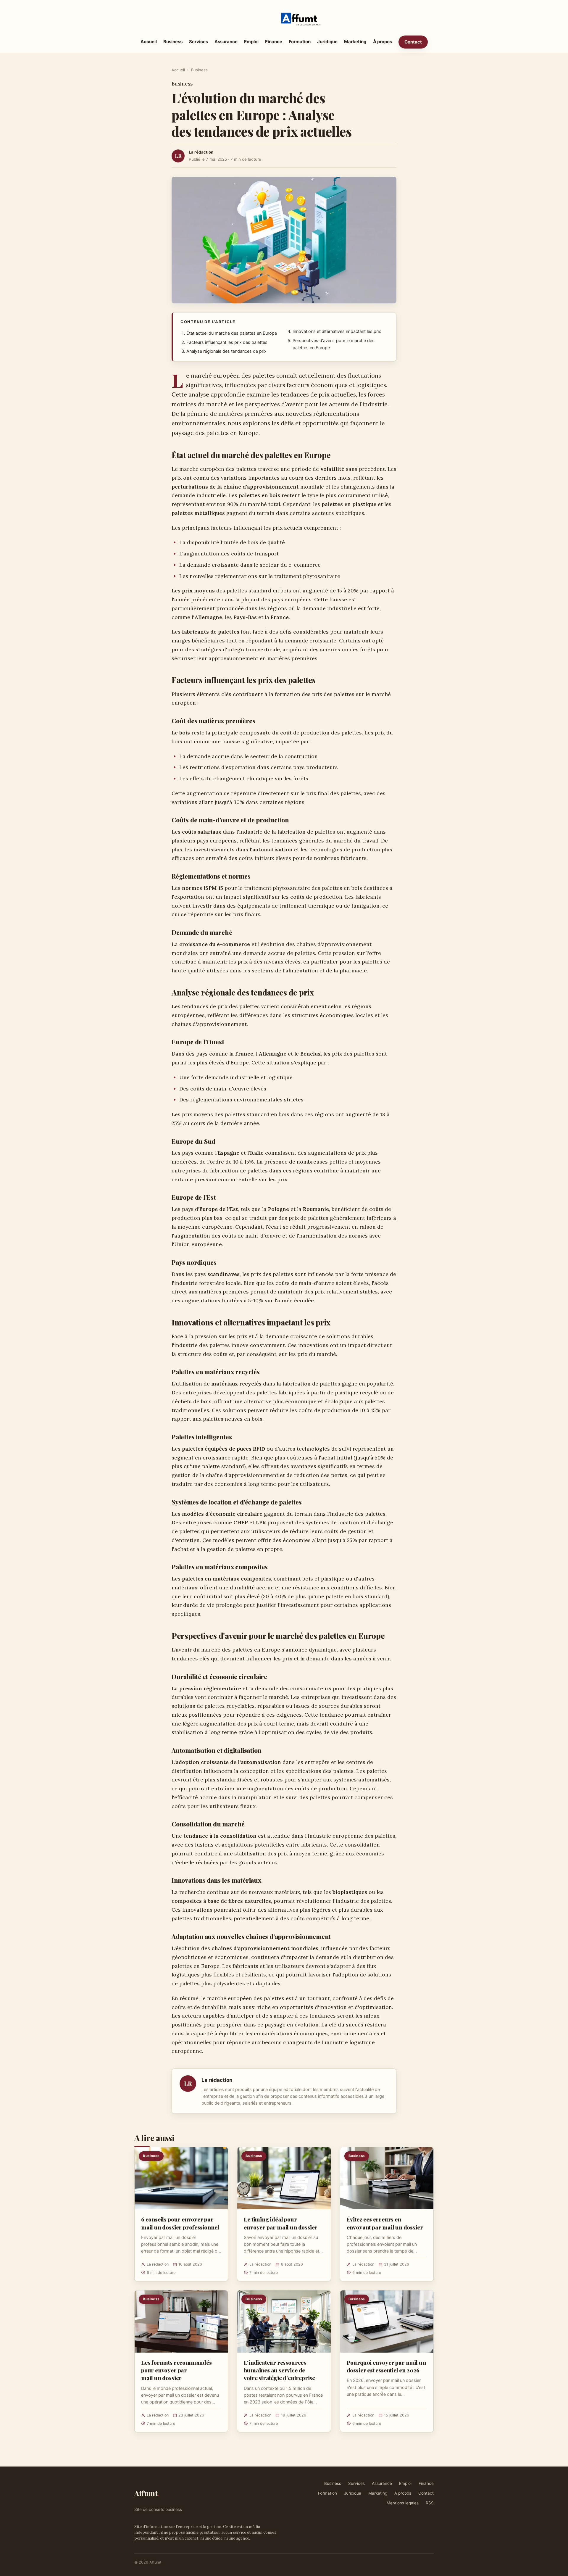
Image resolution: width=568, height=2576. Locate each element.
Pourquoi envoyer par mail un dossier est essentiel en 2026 (386, 2366)
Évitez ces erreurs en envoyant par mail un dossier (385, 2223)
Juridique (327, 42)
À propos (383, 42)
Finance (274, 42)
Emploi (251, 42)
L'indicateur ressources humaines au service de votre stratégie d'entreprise (279, 2370)
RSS (430, 2503)
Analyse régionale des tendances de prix (226, 351)
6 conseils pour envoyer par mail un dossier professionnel (180, 2223)
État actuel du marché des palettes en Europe (232, 333)
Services (199, 42)
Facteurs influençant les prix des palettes (227, 342)
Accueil (149, 42)
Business (173, 42)
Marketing (355, 42)
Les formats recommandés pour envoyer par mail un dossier (176, 2370)
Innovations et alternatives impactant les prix (337, 331)
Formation (300, 42)
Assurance (226, 42)
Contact (413, 42)
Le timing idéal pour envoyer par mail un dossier (281, 2223)
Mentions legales (403, 2503)
